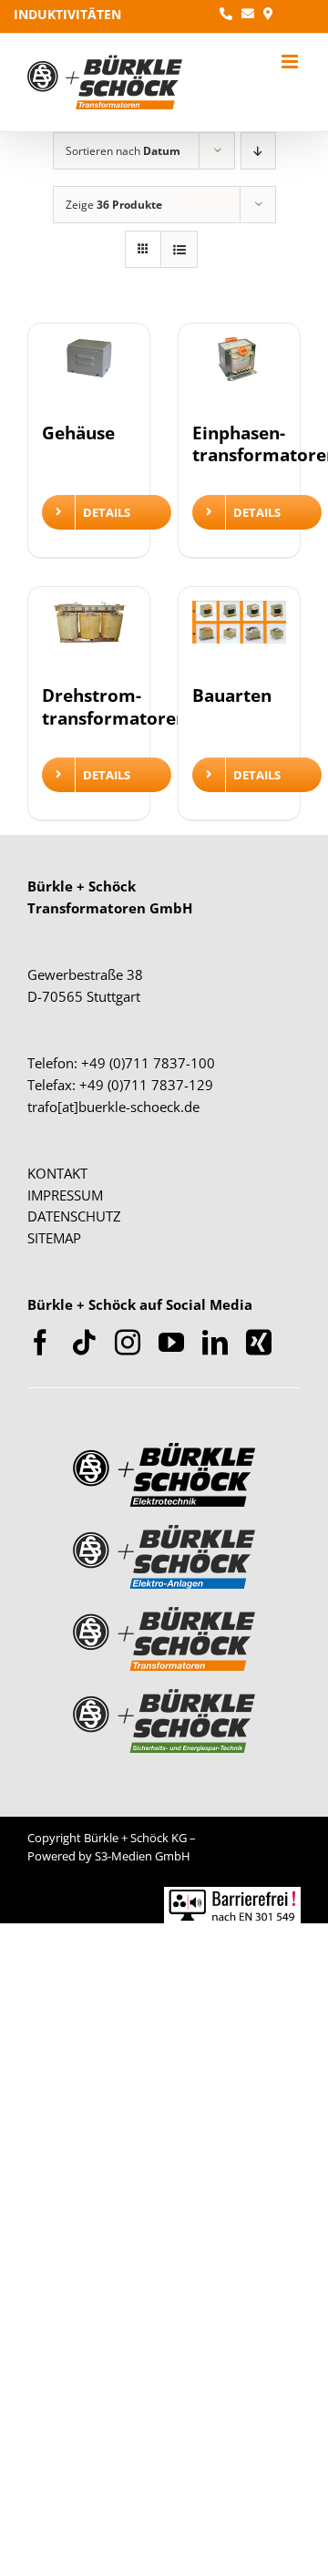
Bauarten (232, 695)
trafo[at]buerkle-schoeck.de (113, 1107)
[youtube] (171, 1343)
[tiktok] (84, 1343)
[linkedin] (215, 1343)
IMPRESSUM (65, 1195)
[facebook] (40, 1343)
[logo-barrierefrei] (232, 1895)
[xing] (259, 1343)
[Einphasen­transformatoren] (239, 370)
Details (107, 512)
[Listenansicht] (179, 249)
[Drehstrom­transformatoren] (89, 634)
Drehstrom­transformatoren (114, 706)
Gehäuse (78, 433)
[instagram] (128, 1343)
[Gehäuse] (89, 370)
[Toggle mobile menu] (291, 62)
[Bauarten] (239, 634)
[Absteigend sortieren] (258, 151)
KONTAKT (57, 1173)
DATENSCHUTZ (74, 1216)
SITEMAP (54, 1238)
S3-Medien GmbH (143, 1856)
